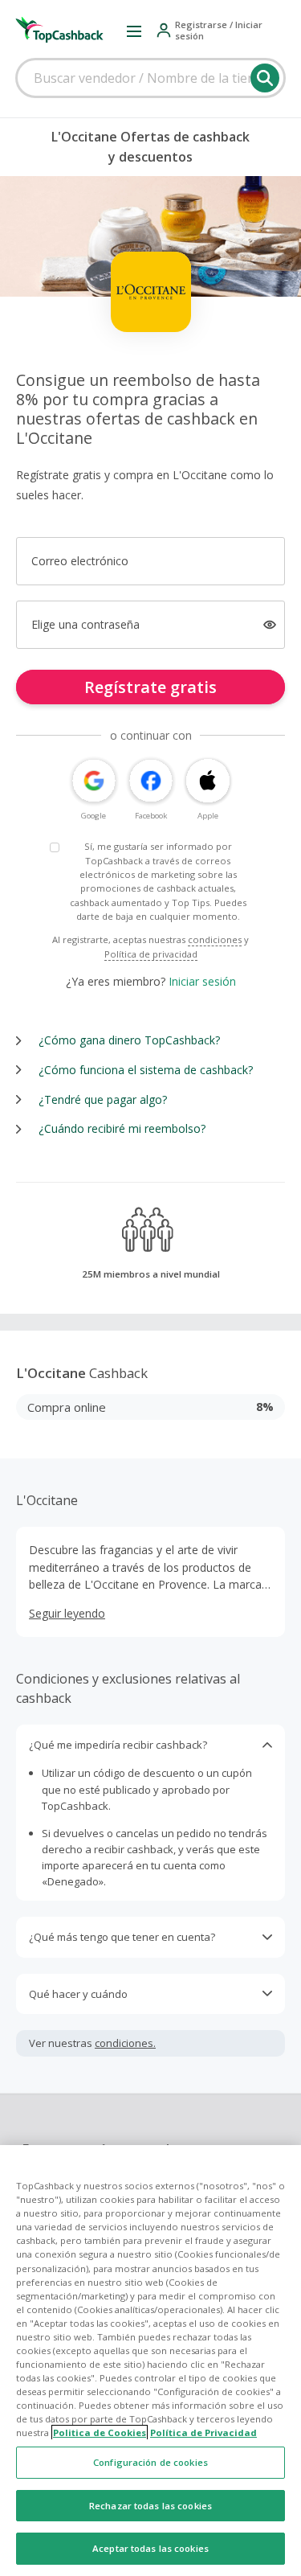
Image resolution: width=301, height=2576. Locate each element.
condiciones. (125, 2043)
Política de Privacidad (203, 2432)
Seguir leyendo (67, 1613)
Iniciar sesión (202, 981)
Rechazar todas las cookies (150, 2506)
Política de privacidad (151, 954)
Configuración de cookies (150, 2462)
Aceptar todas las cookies (150, 2548)
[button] (134, 31)
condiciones (215, 939)
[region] (150, 2361)
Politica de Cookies (100, 2432)
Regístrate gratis (150, 687)
